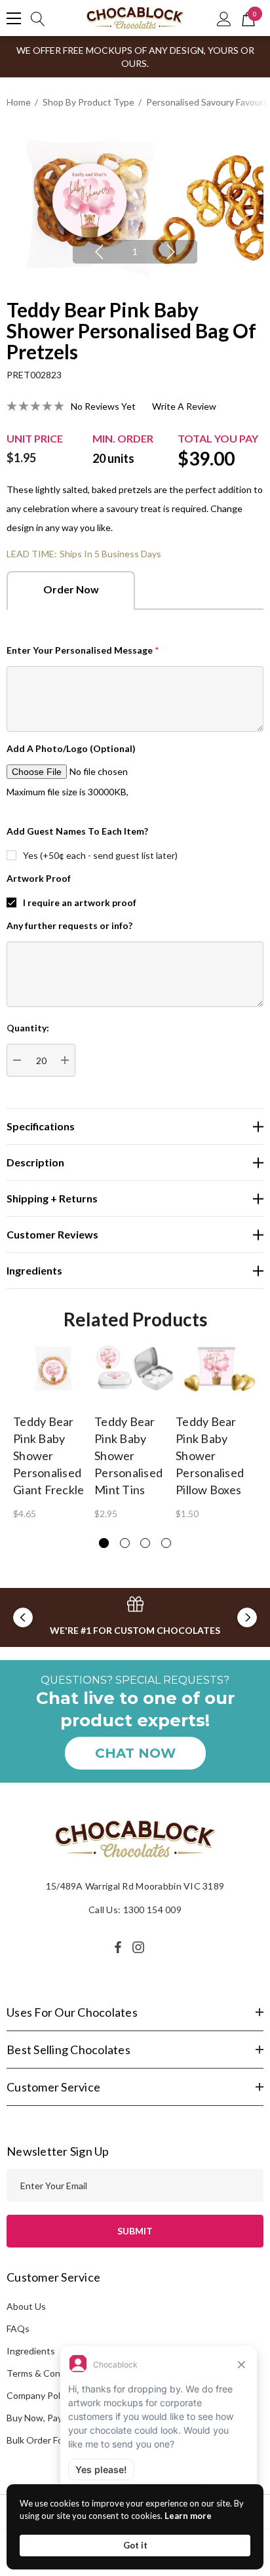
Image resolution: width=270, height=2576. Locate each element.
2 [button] (125, 1543)
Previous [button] (99, 252)
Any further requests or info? (69, 925)
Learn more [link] (188, 2516)
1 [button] (135, 251)
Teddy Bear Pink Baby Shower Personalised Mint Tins (128, 1456)
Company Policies (43, 2395)
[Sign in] (224, 18)
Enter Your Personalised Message (83, 650)
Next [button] (171, 252)
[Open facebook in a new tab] (118, 1947)
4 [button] (166, 1543)
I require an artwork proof (80, 902)
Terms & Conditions (48, 2373)
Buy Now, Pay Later (46, 2418)
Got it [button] (135, 2545)
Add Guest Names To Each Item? (77, 831)
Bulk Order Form (40, 2440)
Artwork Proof (39, 878)
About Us (26, 2306)
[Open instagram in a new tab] (140, 1947)
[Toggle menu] (14, 18)
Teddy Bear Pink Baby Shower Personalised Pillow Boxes (210, 1456)
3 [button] (145, 1543)
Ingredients (31, 2351)
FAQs (18, 2328)
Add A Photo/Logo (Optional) (71, 748)
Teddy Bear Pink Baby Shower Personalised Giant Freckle (48, 1456)
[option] (135, 204)
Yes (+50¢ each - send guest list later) (100, 855)
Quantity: (28, 1028)
